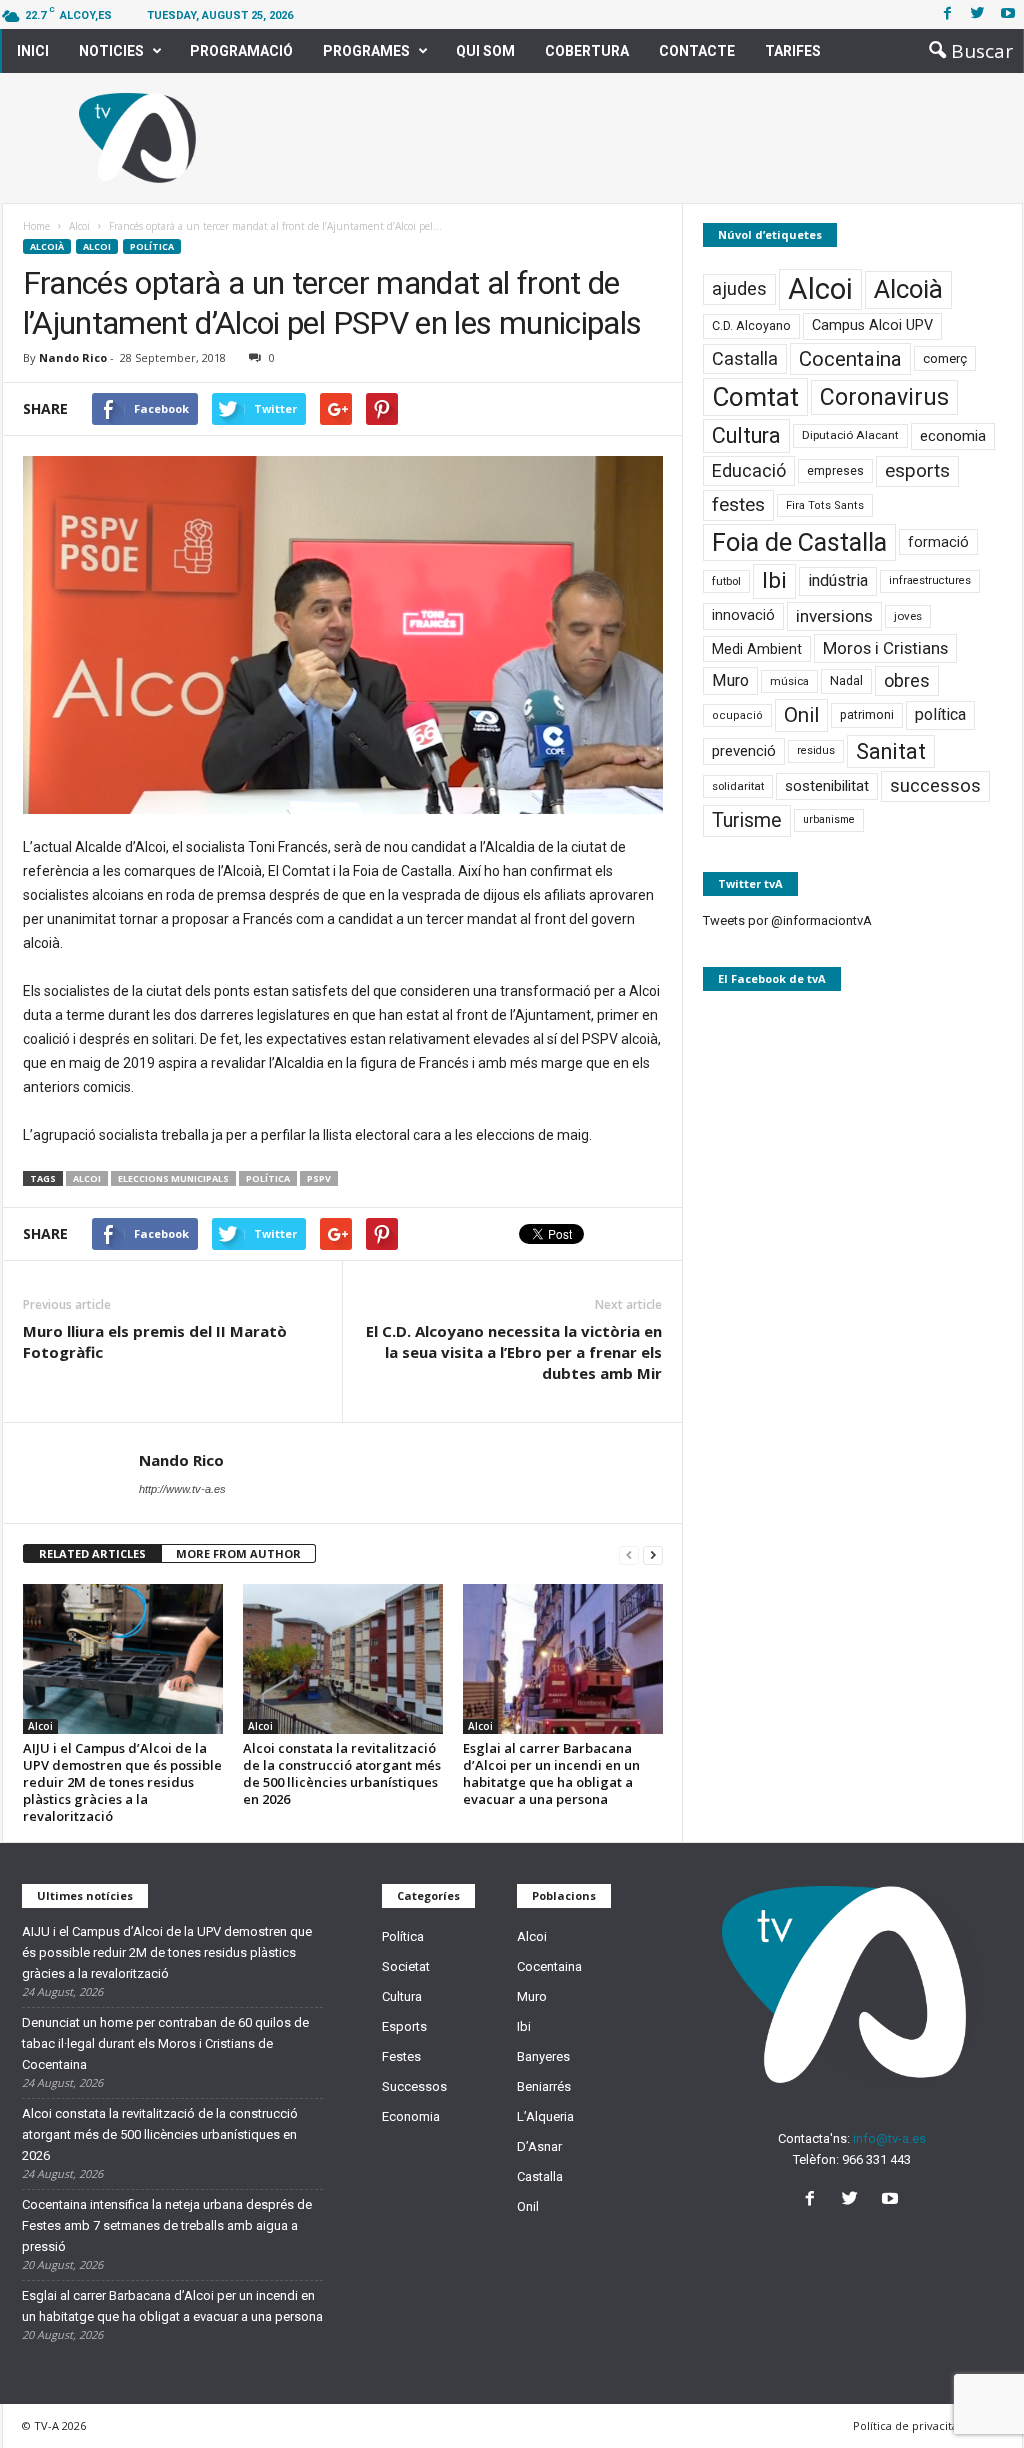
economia (953, 436)
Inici (33, 51)
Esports (404, 2026)
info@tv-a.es (889, 2138)
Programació (241, 51)
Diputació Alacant (850, 435)
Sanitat (891, 751)
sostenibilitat (827, 786)
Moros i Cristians (885, 648)
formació (938, 542)
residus (816, 750)
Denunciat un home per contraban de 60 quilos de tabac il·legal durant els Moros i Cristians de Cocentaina (165, 2043)
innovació (743, 615)
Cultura (746, 435)
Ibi (774, 580)
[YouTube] (892, 2200)
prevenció (744, 751)
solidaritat (738, 786)
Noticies (111, 51)
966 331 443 (876, 2159)
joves (908, 616)
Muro (730, 680)
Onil (801, 715)
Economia (411, 2116)
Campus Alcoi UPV (872, 325)
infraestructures (930, 580)
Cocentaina (850, 359)
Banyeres (543, 2056)
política (268, 1178)
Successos (414, 2086)
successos (935, 785)
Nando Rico (73, 357)
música (789, 681)
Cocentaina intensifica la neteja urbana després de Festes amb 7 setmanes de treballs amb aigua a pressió (167, 2225)
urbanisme (829, 819)
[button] (965, 51)
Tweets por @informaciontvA (787, 920)
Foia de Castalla (799, 542)
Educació (749, 470)
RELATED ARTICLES (92, 1553)
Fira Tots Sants (825, 505)
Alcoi (97, 246)
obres (907, 680)
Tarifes (793, 51)
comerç (945, 358)
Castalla (745, 358)
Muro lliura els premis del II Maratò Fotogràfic (155, 1341)
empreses (835, 471)
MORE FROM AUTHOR (238, 1553)
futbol (726, 581)
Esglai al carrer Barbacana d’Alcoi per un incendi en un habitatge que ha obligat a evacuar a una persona (551, 1773)
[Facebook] (948, 14)
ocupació (737, 715)
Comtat (755, 397)
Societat (406, 1966)
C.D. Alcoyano (751, 325)
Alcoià (47, 246)
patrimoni (867, 715)
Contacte (697, 51)
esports (917, 471)
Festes (401, 2056)
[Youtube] (1008, 14)
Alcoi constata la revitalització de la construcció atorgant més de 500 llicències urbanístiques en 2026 (342, 1773)
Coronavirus (884, 397)
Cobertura (587, 51)
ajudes (739, 288)
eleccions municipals (173, 1178)
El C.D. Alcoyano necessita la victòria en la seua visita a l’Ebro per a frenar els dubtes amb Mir (514, 1352)
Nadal (846, 680)
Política (152, 246)
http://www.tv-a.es (182, 1489)
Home (36, 226)
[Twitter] (978, 14)
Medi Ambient (757, 649)
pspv (319, 1178)
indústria (838, 580)
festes (738, 505)
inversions (834, 616)
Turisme (747, 820)
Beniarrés (544, 2086)
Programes (366, 51)
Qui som (485, 51)
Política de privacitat (907, 2425)
